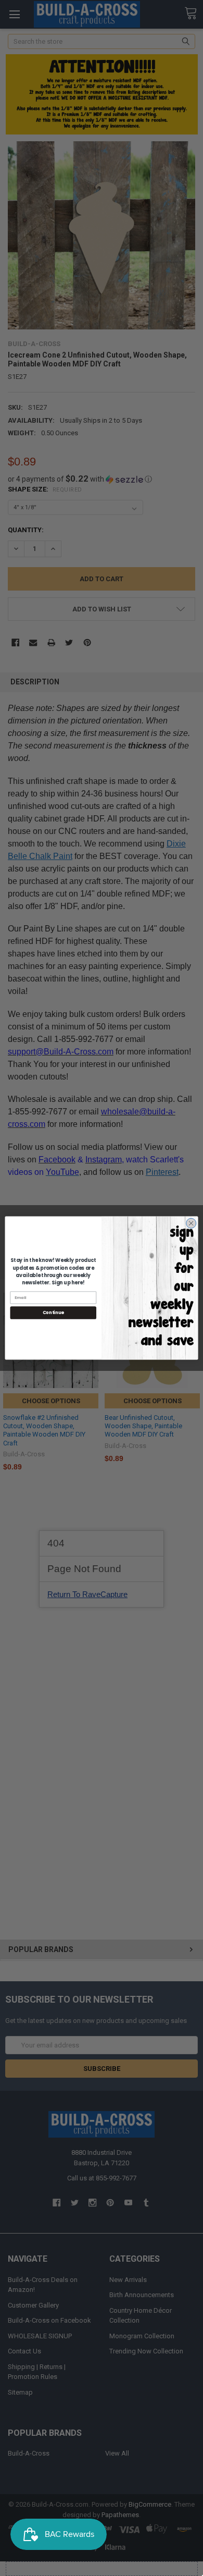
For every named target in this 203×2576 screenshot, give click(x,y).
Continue (53, 1312)
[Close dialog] (191, 1223)
